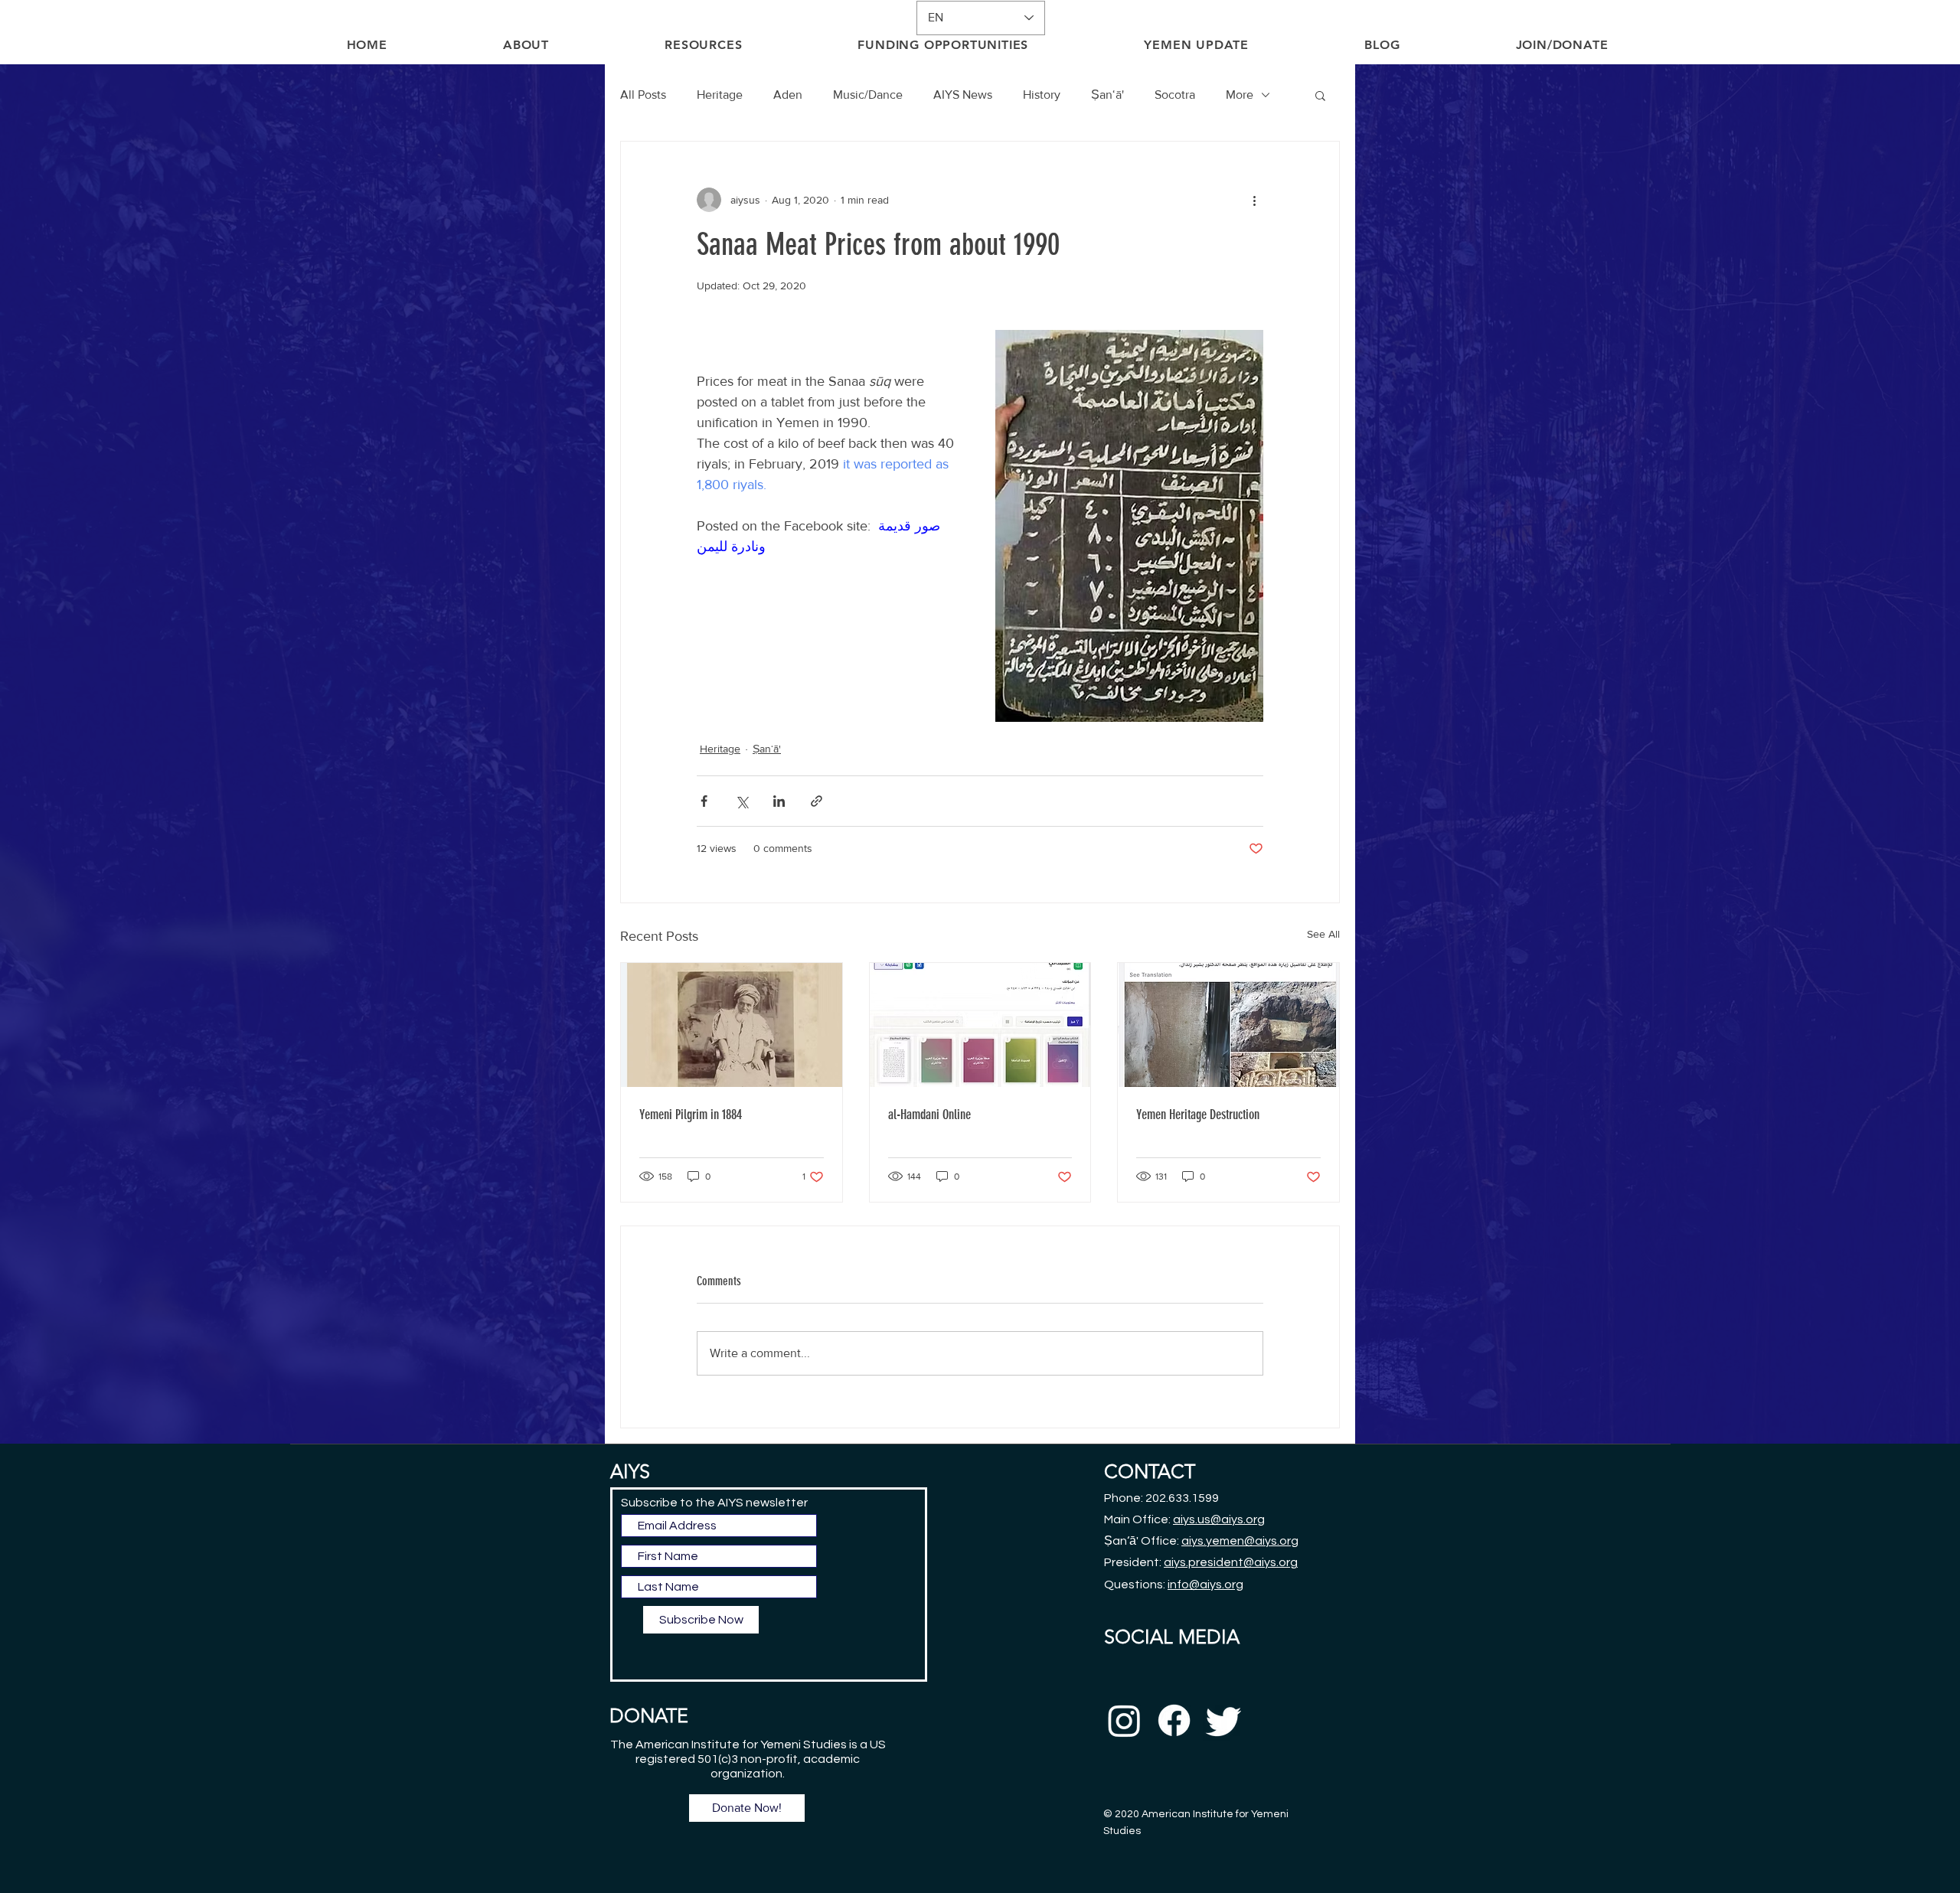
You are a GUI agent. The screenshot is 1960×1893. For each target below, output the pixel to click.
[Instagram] (1124, 1720)
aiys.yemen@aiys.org (1240, 1541)
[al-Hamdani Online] (980, 1025)
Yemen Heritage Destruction (1198, 1115)
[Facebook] (1174, 1720)
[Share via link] (817, 801)
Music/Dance (868, 95)
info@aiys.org (1205, 1585)
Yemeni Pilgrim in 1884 (691, 1115)
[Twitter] (1224, 1720)
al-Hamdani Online (929, 1115)
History (1042, 95)
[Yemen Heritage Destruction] (1228, 1025)
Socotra (1175, 95)
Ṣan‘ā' (1107, 95)
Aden (788, 95)
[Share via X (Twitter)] (742, 801)
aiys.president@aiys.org (1231, 1562)
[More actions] (1254, 200)
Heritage (720, 95)
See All (1323, 934)
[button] (1320, 95)
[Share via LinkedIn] (779, 801)
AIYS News (963, 95)
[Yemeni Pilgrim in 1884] (732, 1025)
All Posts (643, 95)
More (1240, 95)
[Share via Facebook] (704, 801)
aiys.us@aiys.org (1219, 1519)
